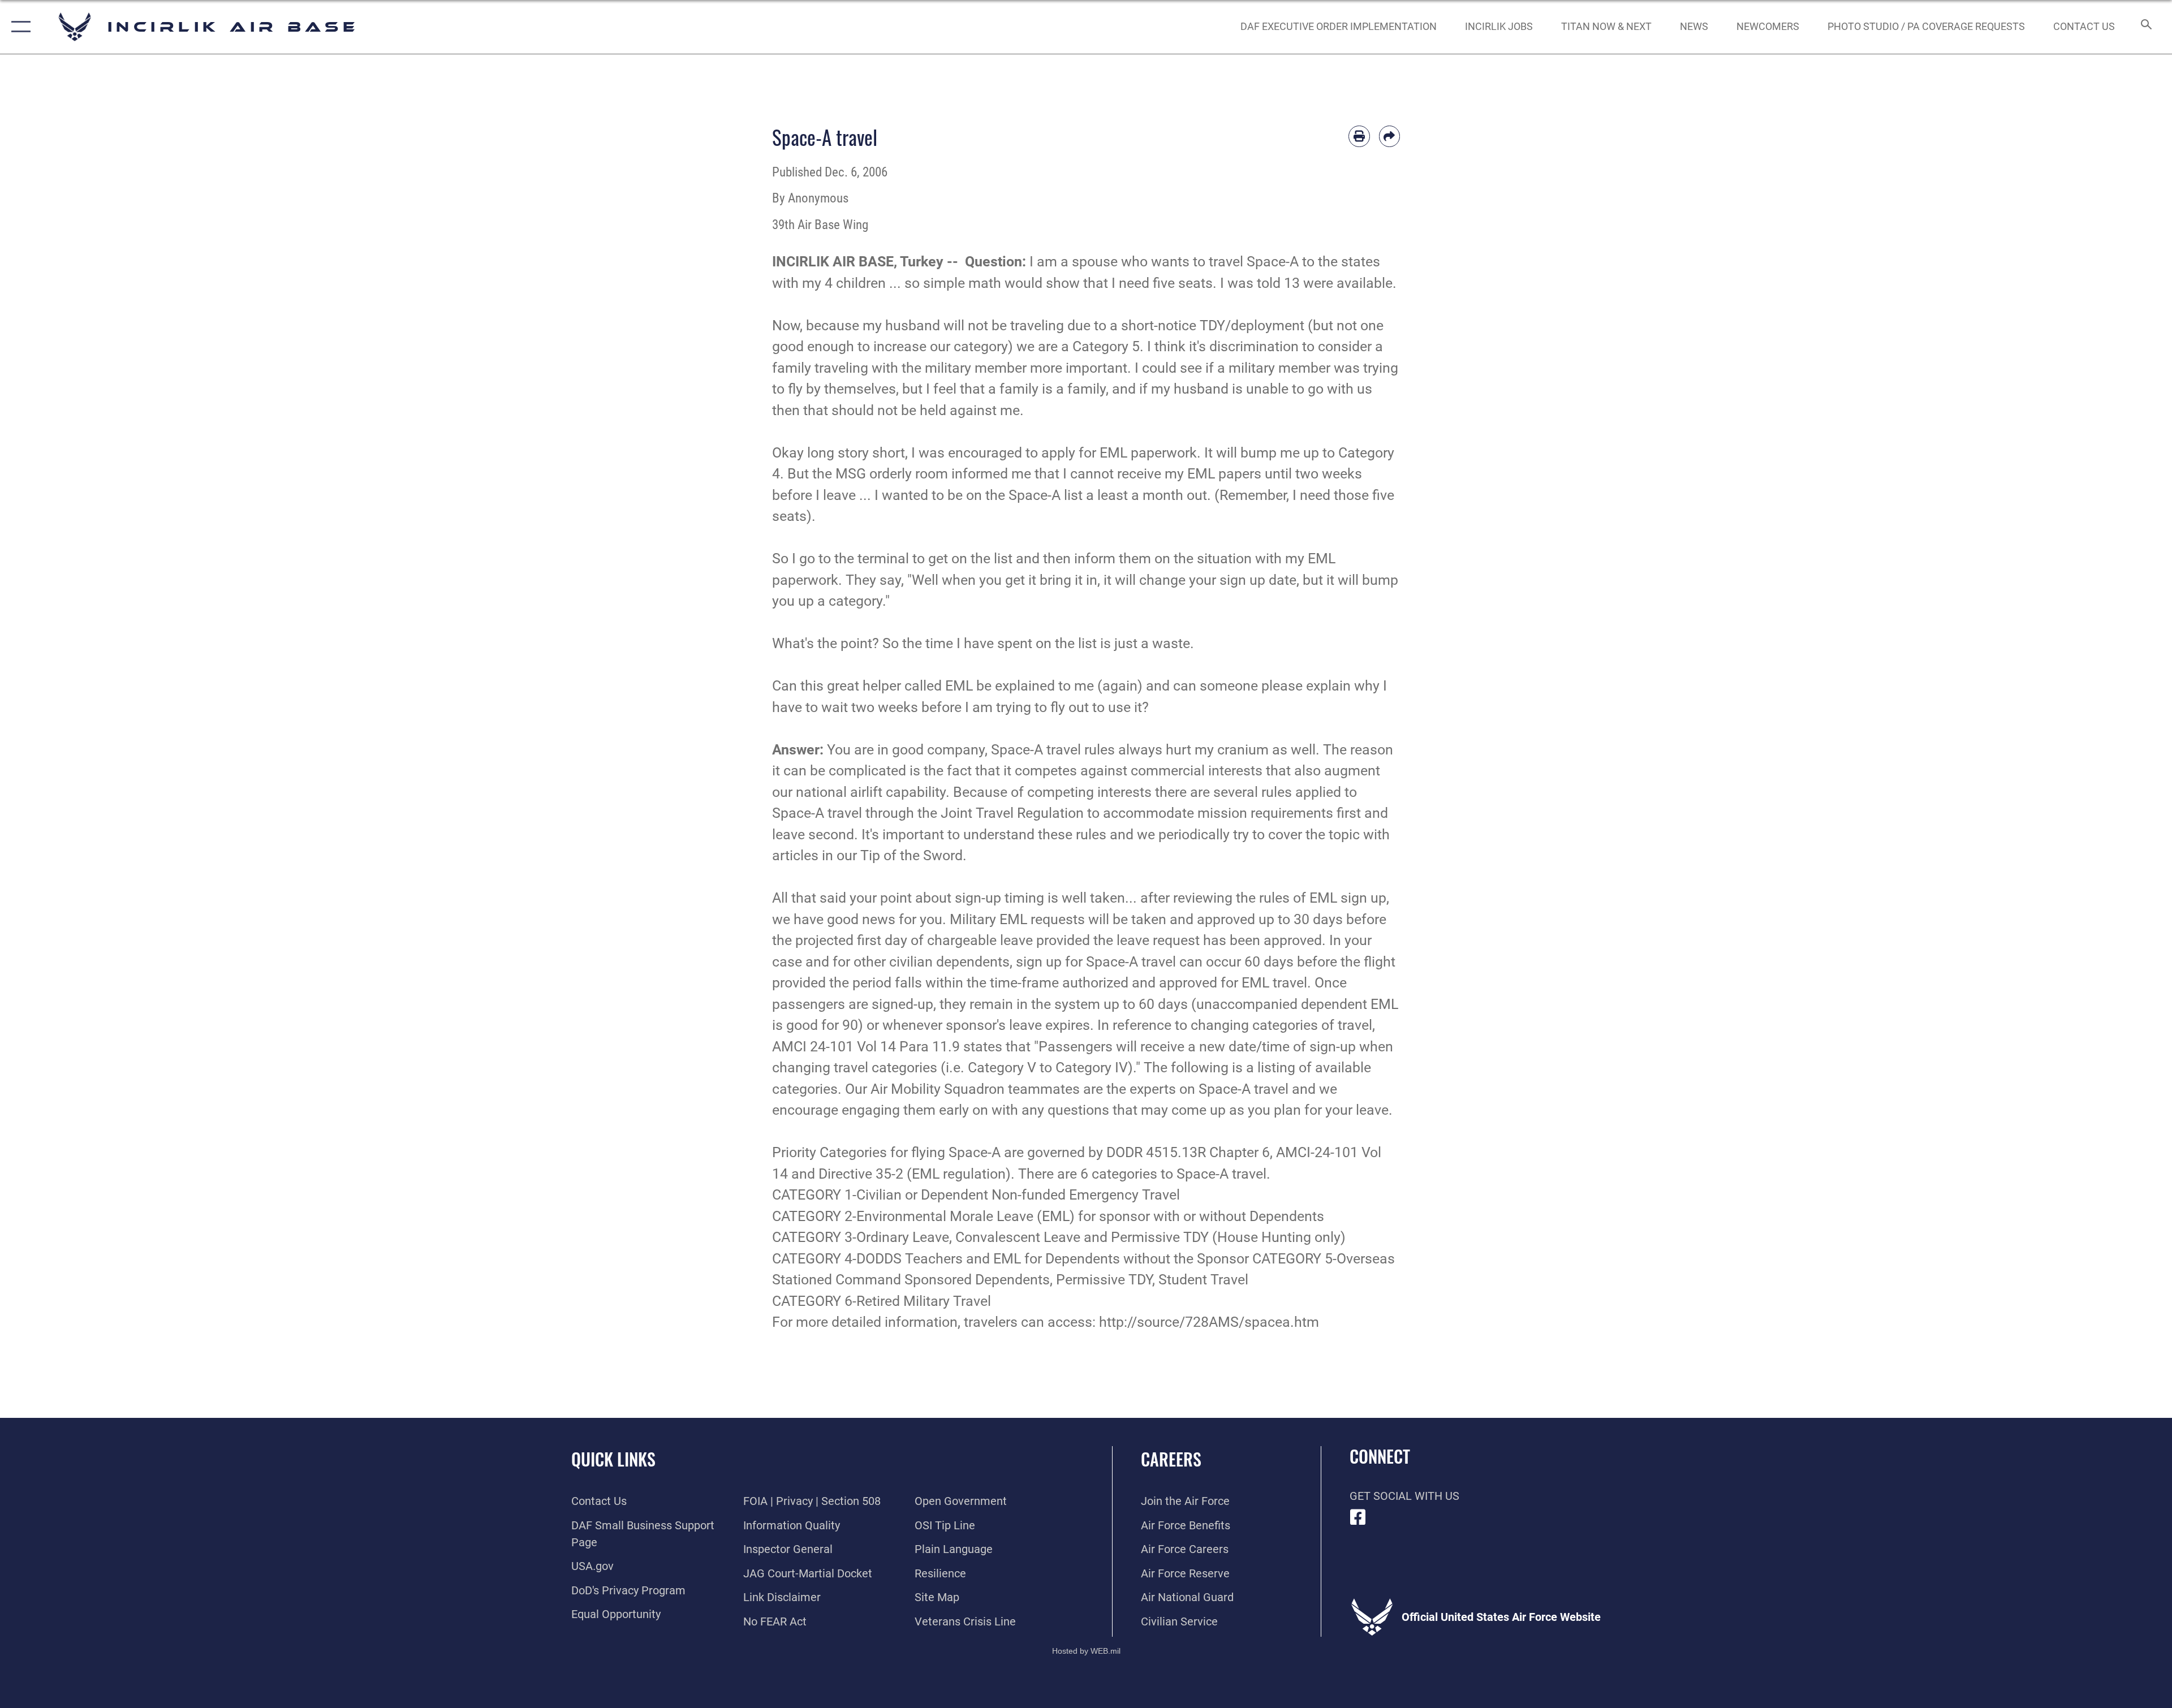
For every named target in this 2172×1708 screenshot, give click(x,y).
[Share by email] (1390, 136)
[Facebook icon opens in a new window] (1358, 1517)
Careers (1171, 1459)
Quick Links (613, 1459)
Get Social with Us (1404, 1496)
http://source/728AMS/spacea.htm (1209, 1322)
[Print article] (1359, 136)
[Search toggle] (2145, 27)
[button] (18, 27)
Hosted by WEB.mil (1086, 1651)
